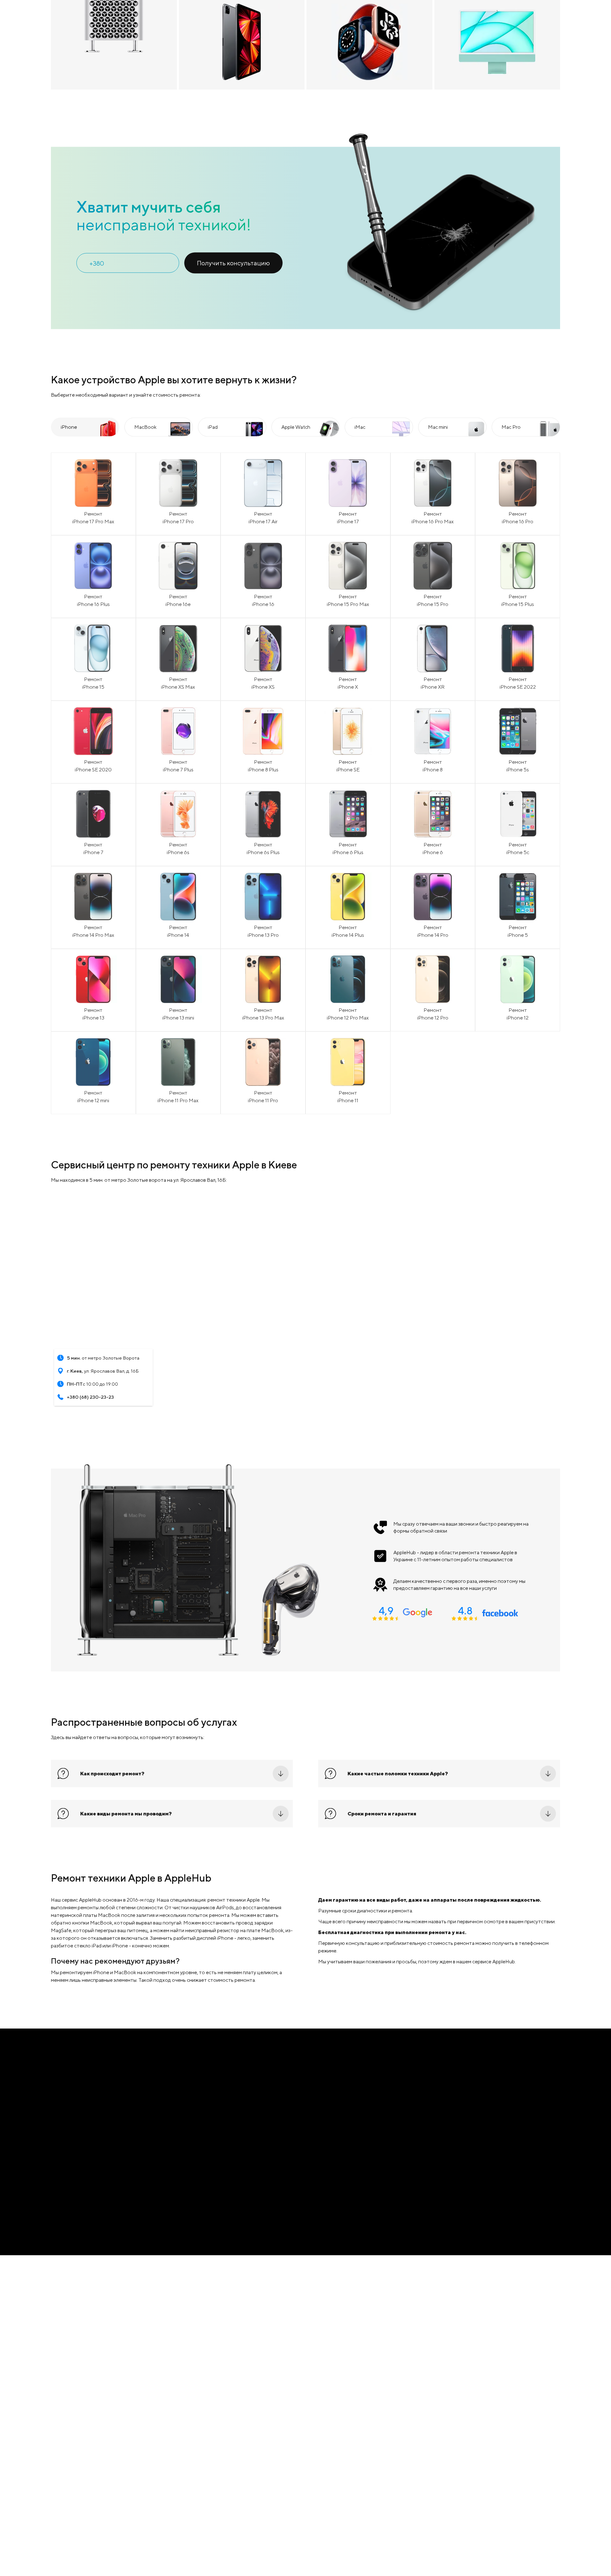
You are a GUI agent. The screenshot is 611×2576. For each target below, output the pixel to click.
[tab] (85, 597)
